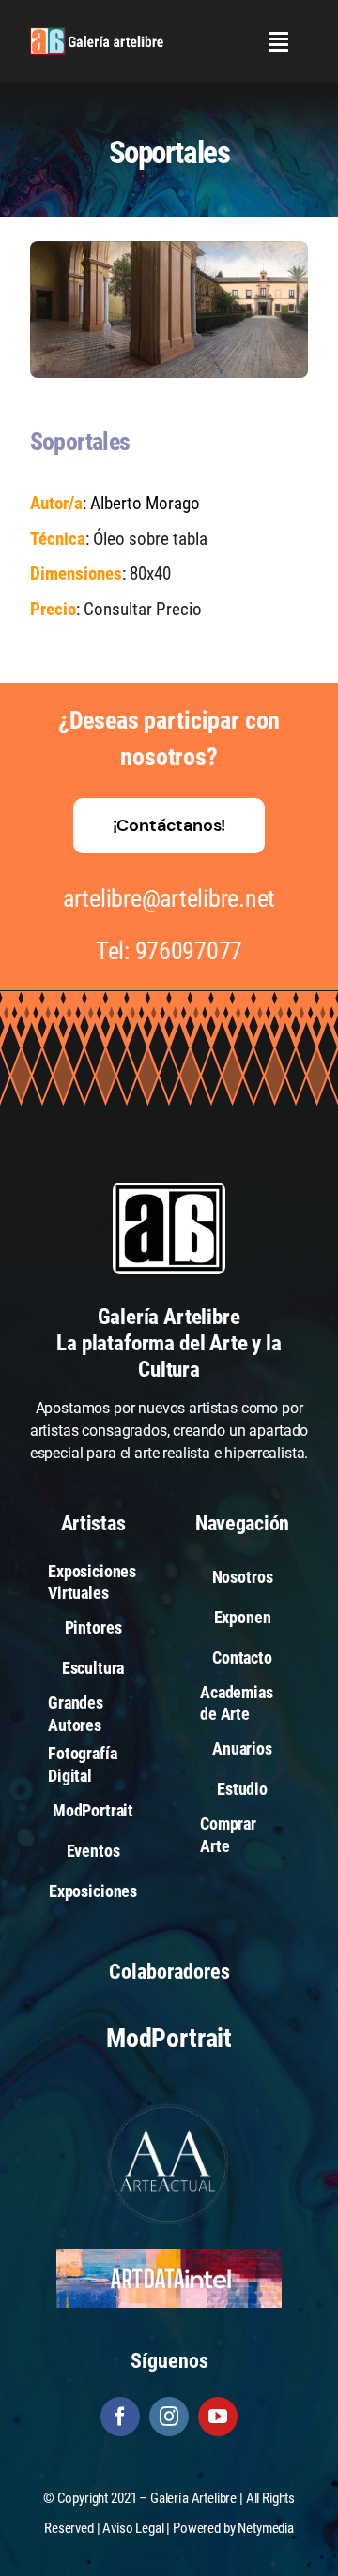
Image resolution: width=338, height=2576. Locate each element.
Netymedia (266, 2528)
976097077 (189, 951)
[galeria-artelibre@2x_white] (97, 34)
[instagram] (169, 2417)
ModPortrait (169, 2038)
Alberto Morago (145, 503)
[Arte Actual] (169, 2107)
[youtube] (218, 2417)
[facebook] (120, 2417)
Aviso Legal (133, 2528)
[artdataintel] (169, 2256)
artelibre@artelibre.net (169, 898)
